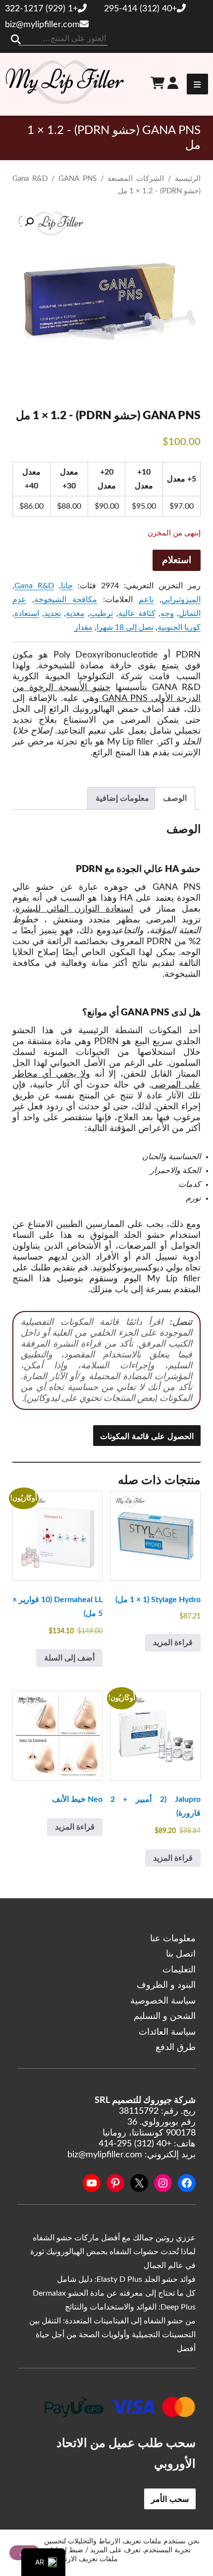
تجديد (53, 613)
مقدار (83, 627)
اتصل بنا (181, 1954)
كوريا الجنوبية (179, 627)
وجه (167, 613)
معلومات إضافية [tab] (122, 798)
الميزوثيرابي (181, 600)
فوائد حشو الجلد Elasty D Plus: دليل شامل (126, 2279)
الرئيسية (188, 179)
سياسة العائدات (167, 2032)
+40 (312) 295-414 (140, 9)
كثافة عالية (137, 613)
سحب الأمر (170, 2499)
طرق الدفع (176, 2048)
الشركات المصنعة (136, 179)
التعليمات (179, 1970)
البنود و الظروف (166, 1985)
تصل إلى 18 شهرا (125, 627)
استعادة (27, 613)
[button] (29, 222)
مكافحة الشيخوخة (66, 600)
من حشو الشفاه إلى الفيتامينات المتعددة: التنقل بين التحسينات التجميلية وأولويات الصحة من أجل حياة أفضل (112, 2335)
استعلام (177, 560)
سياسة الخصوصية (163, 2001)
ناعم (146, 600)
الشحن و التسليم (165, 2016)
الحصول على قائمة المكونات (147, 1436)
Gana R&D (30, 179)
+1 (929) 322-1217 (41, 9)
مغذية (75, 613)
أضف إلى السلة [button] (69, 1658)
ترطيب (101, 613)
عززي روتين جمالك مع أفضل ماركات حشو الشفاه (114, 2238)
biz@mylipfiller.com (42, 25)
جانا (67, 586)
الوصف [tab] (175, 798)
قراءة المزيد (173, 1643)
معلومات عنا (173, 1939)
